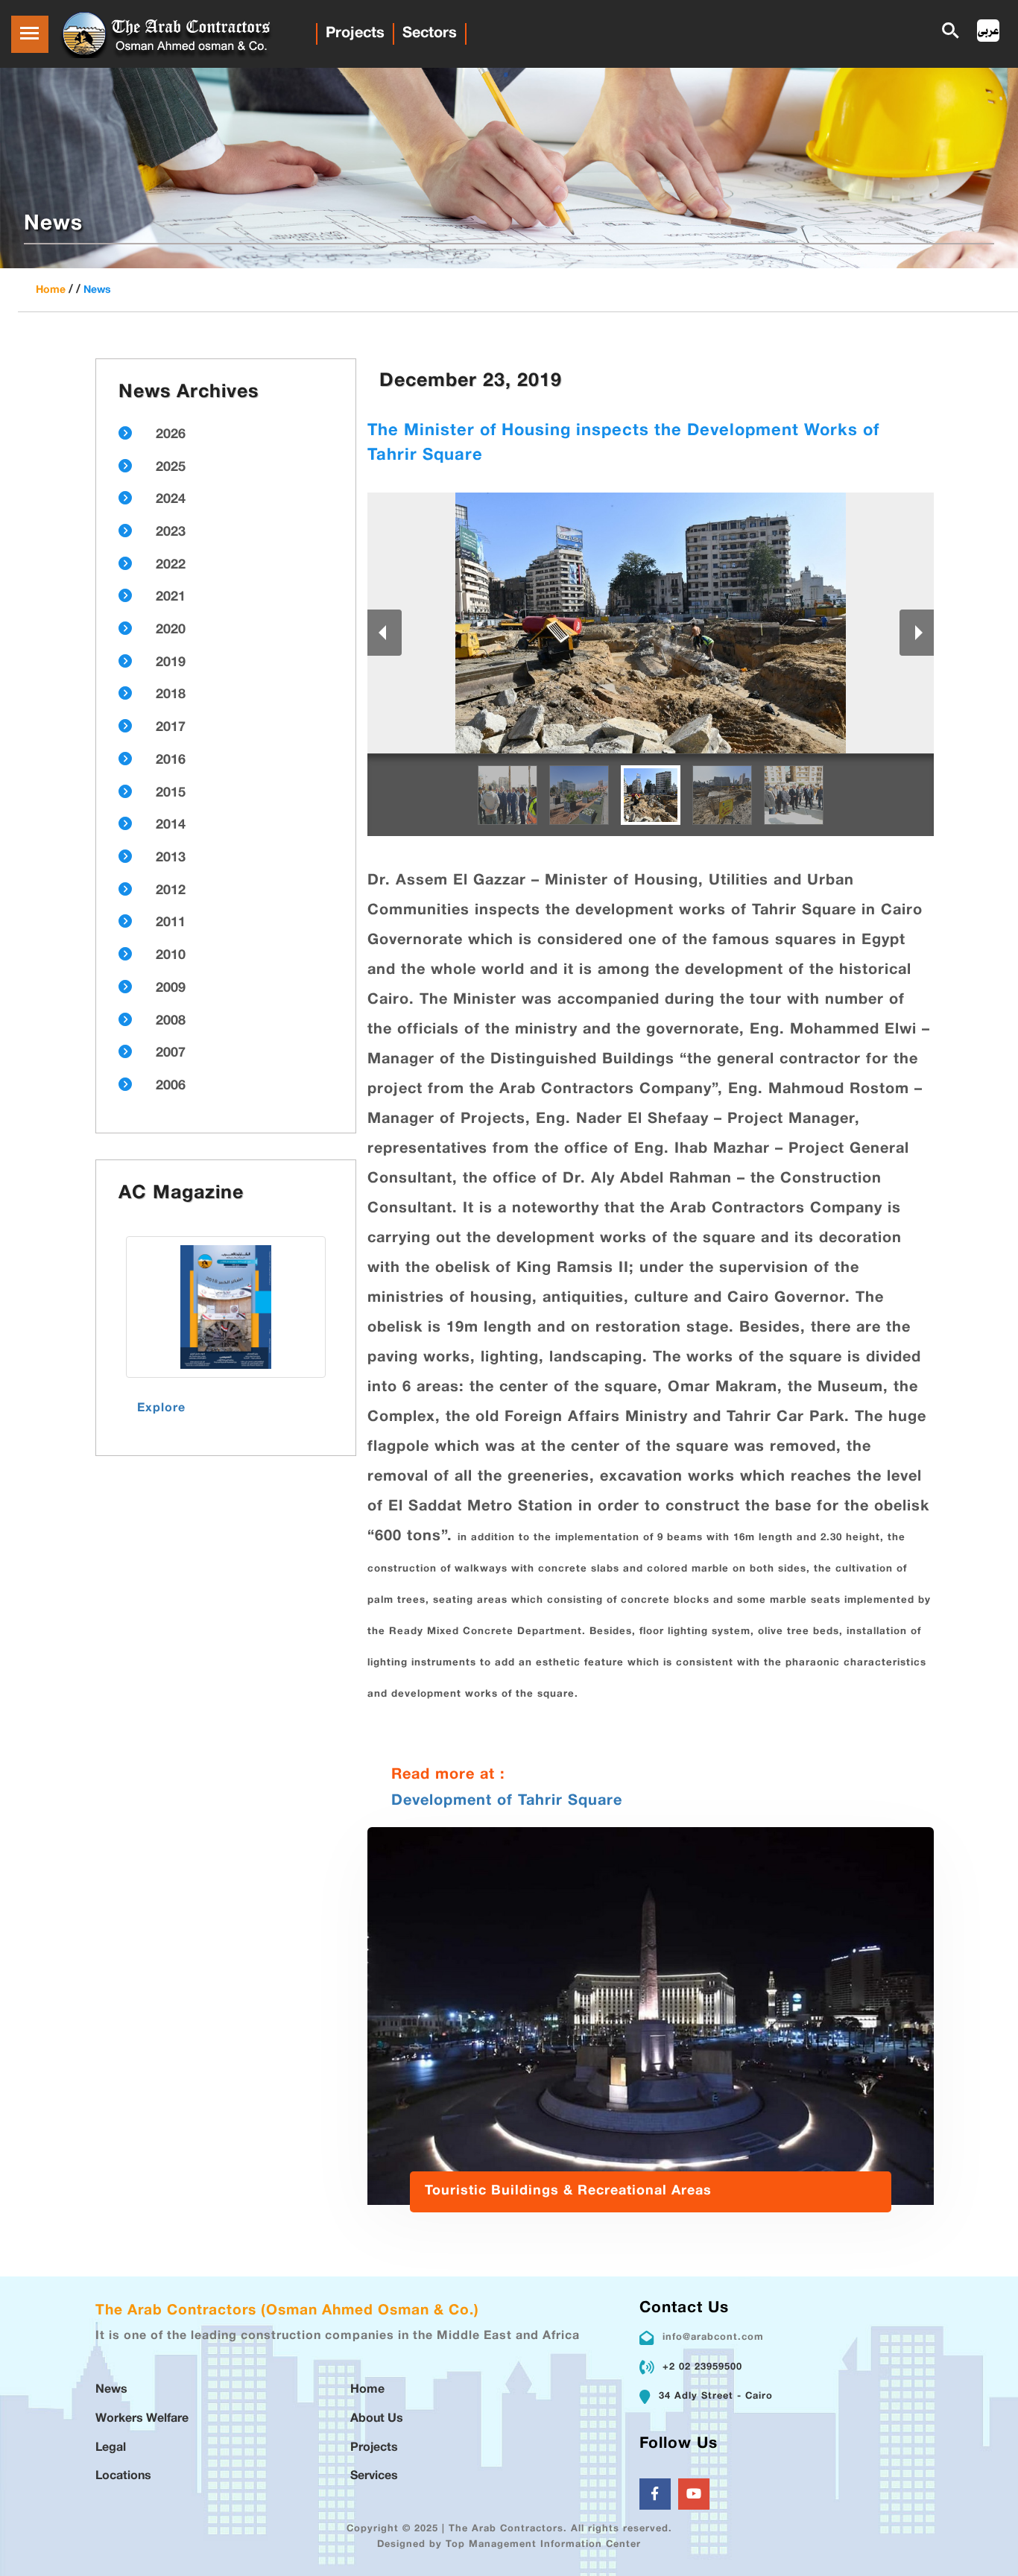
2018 (171, 695)
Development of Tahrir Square (507, 1801)
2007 (171, 1054)
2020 (171, 630)
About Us (377, 2419)
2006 (171, 1086)
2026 (171, 435)
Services (374, 2477)
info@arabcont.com (713, 2338)
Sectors (430, 34)
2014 (171, 826)
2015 (171, 794)
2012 (171, 891)
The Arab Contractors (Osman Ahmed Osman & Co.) (287, 2311)
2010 (171, 956)
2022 (171, 566)
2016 (171, 761)
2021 (171, 598)
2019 (171, 663)
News (97, 290)
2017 (171, 728)
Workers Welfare (142, 2419)
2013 (171, 858)
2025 (171, 468)
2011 (171, 923)
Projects (355, 34)
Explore (161, 1409)
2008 (171, 1022)
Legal (111, 2448)
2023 (171, 533)
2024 (171, 500)
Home (51, 290)
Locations (123, 2477)
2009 (171, 989)
